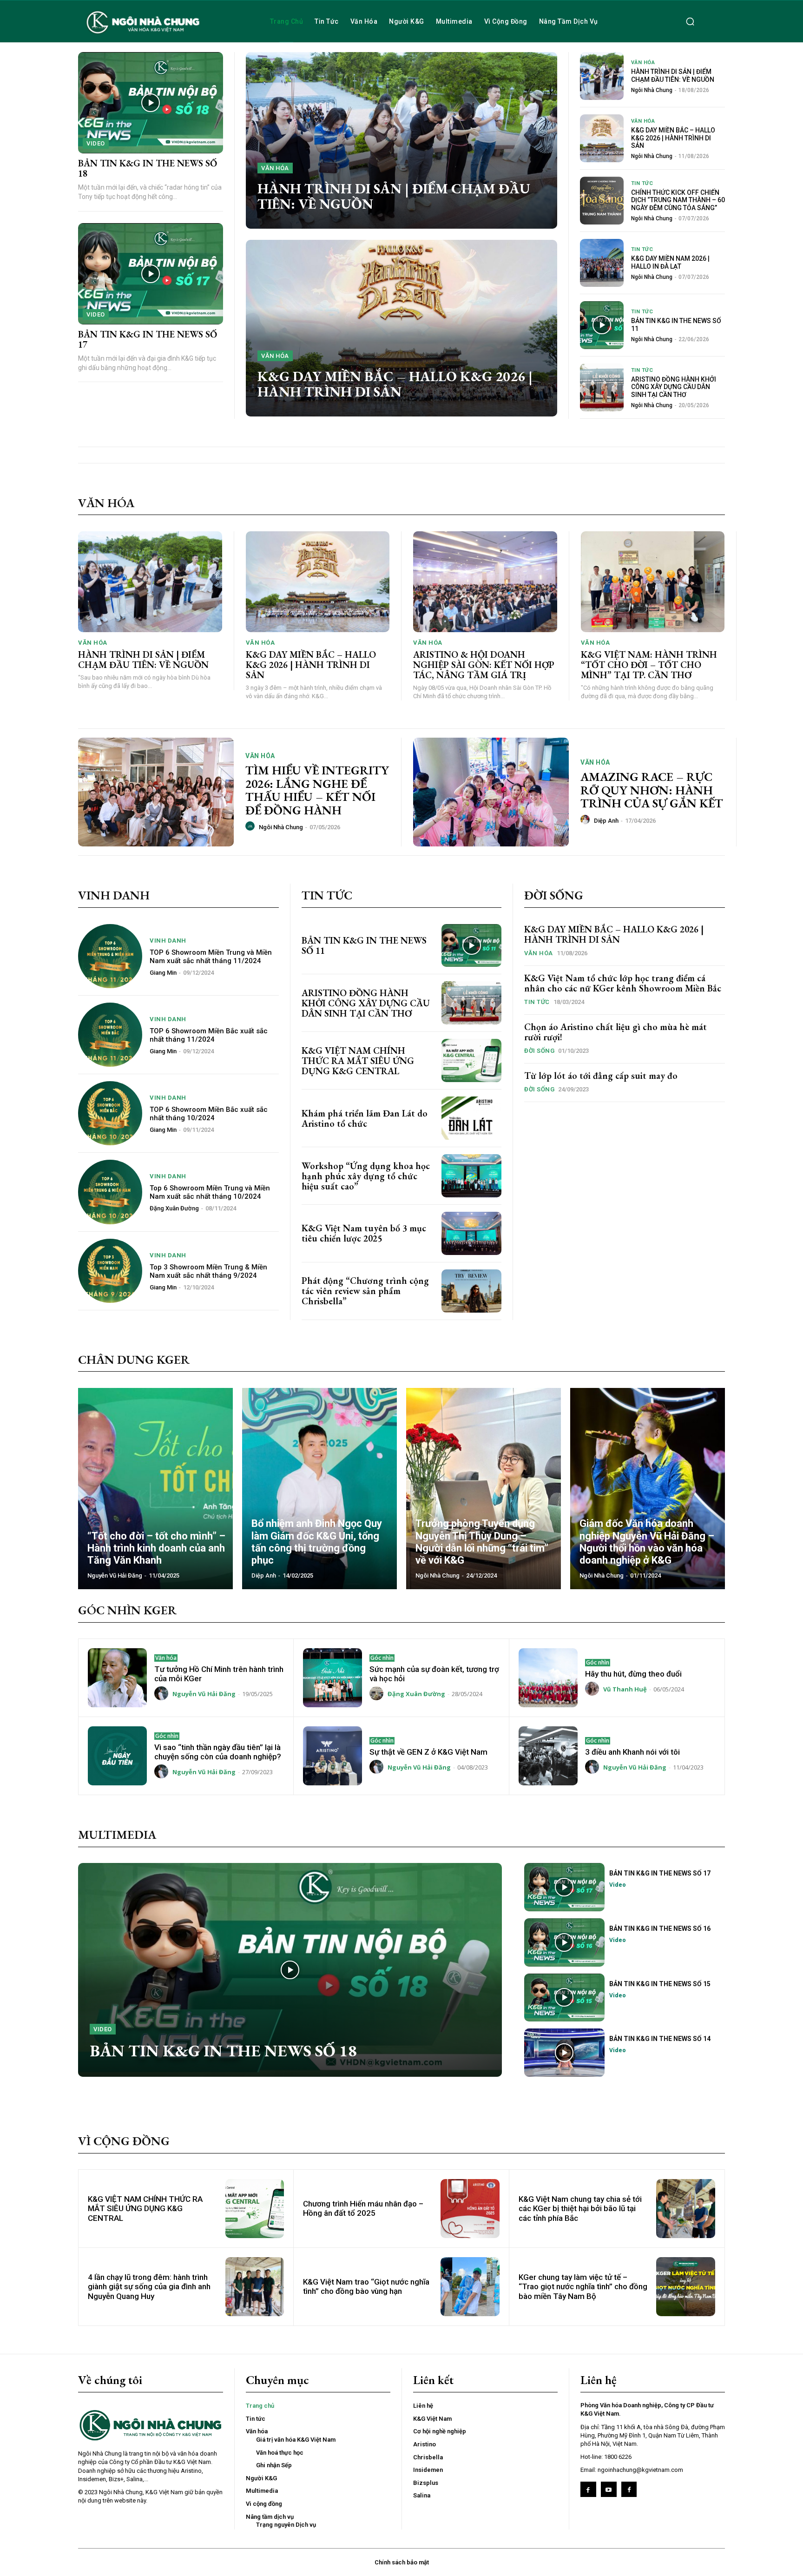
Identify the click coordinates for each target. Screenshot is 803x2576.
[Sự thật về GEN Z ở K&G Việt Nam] (332, 1756)
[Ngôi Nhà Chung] (629, 2490)
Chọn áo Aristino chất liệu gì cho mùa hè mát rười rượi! (615, 1032)
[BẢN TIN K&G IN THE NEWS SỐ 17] (151, 274)
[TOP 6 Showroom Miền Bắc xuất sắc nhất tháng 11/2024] (110, 1035)
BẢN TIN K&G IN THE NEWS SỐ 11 (364, 945)
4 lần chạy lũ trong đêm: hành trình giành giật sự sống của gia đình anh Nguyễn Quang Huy (149, 2287)
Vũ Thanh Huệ (625, 1689)
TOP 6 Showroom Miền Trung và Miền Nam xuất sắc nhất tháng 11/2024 (211, 957)
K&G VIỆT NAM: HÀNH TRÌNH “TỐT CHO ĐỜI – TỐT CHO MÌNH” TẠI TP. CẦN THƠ (649, 665)
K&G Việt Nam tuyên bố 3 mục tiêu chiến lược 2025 (364, 1233)
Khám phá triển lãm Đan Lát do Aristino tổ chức (365, 1118)
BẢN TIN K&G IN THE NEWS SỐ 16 (660, 1929)
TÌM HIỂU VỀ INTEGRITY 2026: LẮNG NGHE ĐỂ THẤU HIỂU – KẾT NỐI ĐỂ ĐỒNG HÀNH (317, 790)
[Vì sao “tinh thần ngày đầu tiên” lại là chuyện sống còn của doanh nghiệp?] (117, 1756)
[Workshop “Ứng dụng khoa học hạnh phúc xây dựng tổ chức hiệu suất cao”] (471, 1176)
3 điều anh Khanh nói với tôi (632, 1752)
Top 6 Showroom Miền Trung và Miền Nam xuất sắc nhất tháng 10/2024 (210, 1192)
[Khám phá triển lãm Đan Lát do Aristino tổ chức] (471, 1118)
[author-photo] (251, 826)
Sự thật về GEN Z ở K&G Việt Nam (428, 1752)
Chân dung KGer (134, 1360)
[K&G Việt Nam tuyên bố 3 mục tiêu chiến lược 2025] (471, 1233)
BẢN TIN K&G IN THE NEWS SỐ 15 (660, 1984)
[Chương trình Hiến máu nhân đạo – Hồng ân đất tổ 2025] (470, 2209)
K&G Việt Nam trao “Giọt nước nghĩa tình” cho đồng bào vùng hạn (366, 2286)
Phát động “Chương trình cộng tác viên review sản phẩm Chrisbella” (365, 1291)
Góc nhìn (382, 1658)
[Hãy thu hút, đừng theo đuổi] (548, 1678)
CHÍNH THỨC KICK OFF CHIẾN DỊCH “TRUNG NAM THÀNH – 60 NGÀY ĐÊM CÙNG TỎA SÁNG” (678, 200)
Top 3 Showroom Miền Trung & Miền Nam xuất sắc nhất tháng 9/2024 (208, 1271)
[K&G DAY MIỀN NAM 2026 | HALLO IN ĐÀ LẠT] (602, 263)
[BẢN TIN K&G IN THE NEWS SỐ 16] (564, 1942)
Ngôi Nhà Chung (652, 90)
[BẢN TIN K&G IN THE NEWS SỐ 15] (564, 1998)
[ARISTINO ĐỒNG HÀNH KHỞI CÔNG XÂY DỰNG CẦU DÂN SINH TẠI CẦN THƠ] (602, 387)
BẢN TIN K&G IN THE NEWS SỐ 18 (148, 168)
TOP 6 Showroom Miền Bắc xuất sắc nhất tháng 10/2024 (209, 1114)
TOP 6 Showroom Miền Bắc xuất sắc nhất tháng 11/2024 (209, 1035)
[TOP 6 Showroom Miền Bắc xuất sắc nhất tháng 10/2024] (110, 1113)
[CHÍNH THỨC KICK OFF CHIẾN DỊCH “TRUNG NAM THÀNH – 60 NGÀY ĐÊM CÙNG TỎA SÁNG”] (602, 201)
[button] (690, 21)
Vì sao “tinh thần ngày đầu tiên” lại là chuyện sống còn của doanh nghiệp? (218, 1752)
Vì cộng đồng (124, 2141)
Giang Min (163, 973)
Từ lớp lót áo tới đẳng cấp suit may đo (601, 1076)
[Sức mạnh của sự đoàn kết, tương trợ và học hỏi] (332, 1678)
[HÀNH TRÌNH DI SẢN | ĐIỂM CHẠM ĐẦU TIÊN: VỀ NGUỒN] (401, 140)
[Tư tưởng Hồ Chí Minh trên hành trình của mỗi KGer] (117, 1678)
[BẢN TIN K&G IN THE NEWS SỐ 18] (151, 103)
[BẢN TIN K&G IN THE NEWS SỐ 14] (564, 2053)
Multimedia (117, 1835)
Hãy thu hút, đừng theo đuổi (633, 1674)
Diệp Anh (606, 821)
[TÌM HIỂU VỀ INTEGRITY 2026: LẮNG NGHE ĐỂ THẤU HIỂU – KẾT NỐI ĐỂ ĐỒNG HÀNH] (156, 792)
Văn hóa (275, 168)
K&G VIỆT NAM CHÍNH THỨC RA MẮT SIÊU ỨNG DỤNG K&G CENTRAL (358, 1061)
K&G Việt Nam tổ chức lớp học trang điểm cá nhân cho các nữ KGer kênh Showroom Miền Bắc (623, 983)
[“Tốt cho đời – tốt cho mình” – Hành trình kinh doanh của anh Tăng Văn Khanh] (155, 1489)
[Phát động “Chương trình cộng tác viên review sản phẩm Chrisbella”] (471, 1291)
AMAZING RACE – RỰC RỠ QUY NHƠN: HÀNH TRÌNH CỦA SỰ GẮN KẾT (652, 790)
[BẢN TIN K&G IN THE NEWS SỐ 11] (602, 325)
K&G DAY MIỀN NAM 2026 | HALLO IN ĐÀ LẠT (670, 262)
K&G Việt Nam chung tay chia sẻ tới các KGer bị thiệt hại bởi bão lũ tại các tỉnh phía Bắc (580, 2209)
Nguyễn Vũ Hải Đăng (204, 1694)
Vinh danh (114, 895)
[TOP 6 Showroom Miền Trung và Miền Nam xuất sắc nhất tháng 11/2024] (110, 956)
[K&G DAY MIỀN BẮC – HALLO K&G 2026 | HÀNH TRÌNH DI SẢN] (401, 328)
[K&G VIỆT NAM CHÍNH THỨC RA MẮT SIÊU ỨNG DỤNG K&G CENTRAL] (471, 1060)
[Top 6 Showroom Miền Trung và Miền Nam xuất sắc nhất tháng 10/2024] (110, 1192)
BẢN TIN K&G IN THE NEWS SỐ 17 (148, 339)
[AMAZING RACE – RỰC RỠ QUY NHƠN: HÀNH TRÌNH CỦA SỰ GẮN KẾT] (491, 792)
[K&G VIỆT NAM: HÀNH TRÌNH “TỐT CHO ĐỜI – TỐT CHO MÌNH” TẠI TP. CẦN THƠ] (653, 582)
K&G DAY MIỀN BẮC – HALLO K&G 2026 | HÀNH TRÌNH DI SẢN (395, 384)
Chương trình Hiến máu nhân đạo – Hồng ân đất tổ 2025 (363, 2208)
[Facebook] (588, 2490)
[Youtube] (609, 2490)
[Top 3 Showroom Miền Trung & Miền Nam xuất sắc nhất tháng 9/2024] (110, 1271)
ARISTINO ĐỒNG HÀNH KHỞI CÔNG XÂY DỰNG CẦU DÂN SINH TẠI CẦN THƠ (674, 387)
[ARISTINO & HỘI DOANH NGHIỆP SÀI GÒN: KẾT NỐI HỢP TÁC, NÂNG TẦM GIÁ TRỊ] (485, 582)
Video (96, 143)
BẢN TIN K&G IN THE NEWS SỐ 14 (660, 2039)
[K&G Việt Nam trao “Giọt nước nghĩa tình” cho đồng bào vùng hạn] (470, 2287)
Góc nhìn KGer (127, 1610)
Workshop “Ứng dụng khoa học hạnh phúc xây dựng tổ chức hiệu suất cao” (366, 1176)
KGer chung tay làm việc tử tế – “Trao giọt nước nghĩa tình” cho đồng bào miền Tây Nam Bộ (583, 2287)
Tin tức (642, 183)
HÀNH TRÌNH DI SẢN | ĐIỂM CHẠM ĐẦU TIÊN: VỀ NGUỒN (394, 196)
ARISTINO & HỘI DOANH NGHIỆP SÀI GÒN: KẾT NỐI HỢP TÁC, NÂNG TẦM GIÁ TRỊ (484, 665)
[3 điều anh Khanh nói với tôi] (548, 1756)
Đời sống (554, 895)
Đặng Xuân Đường (174, 1208)
